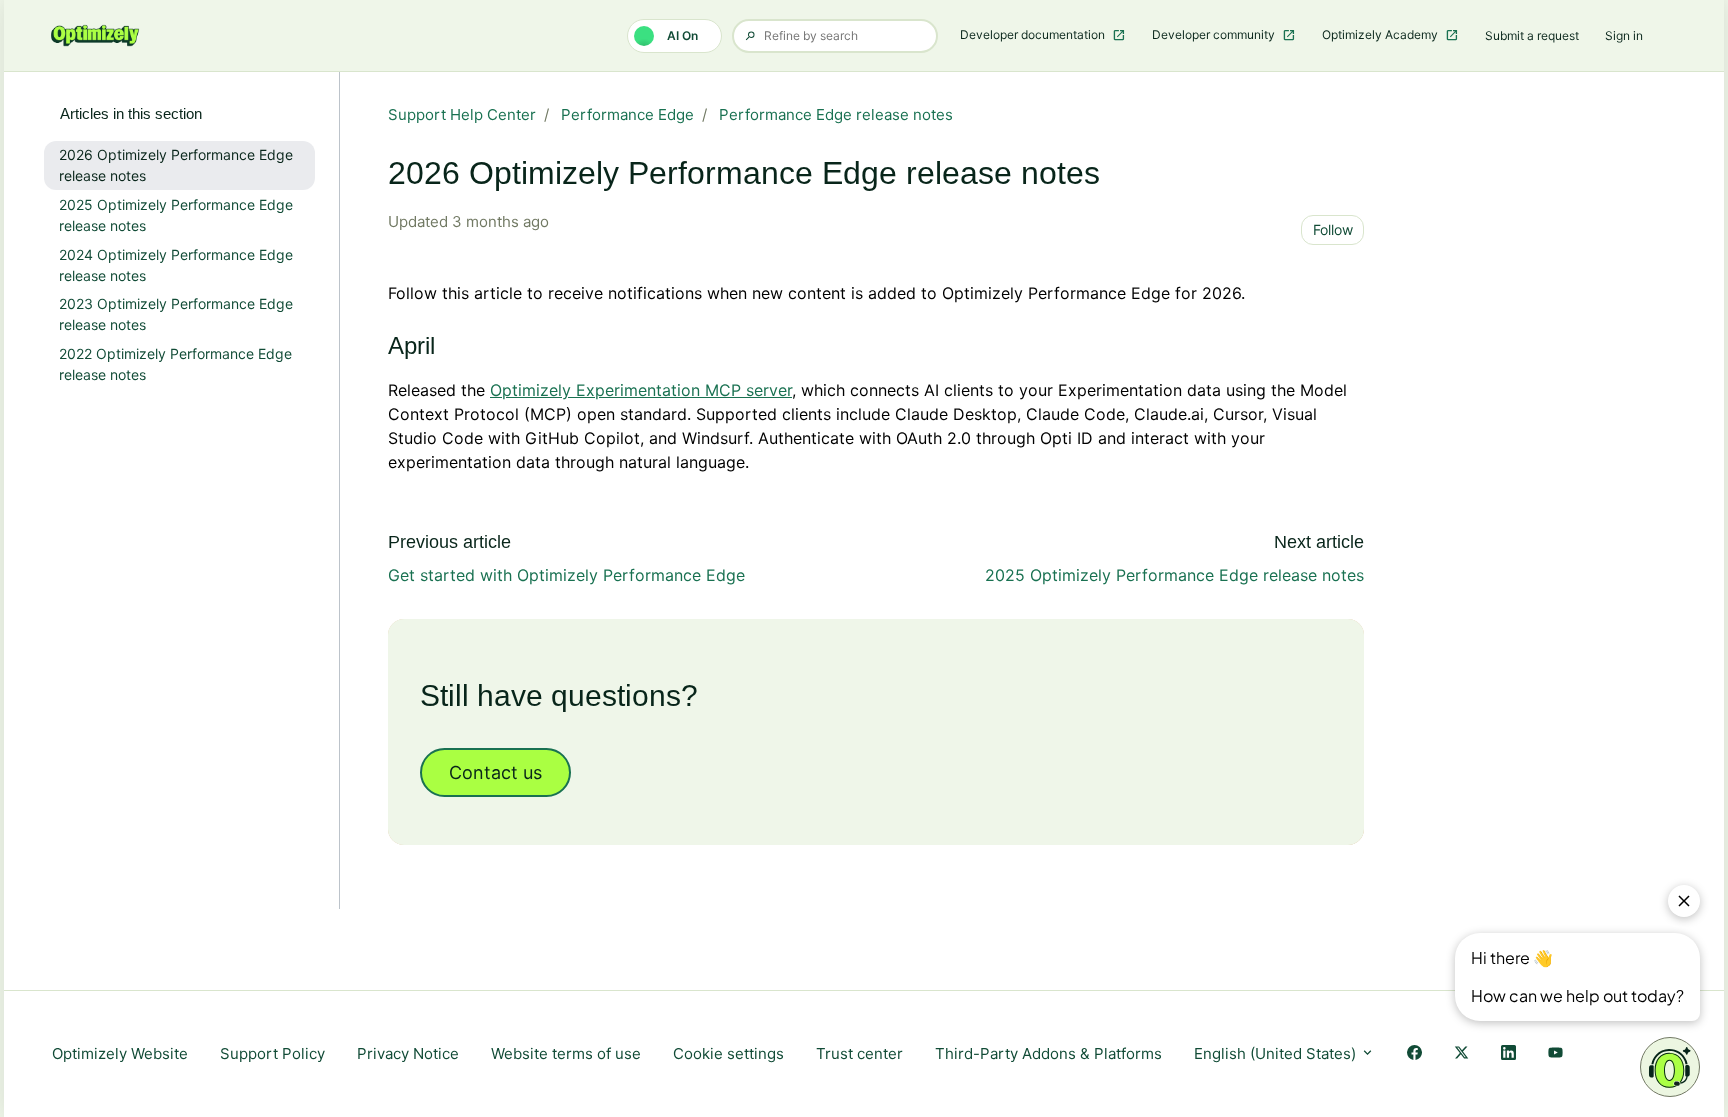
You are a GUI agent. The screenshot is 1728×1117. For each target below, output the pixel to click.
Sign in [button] (1624, 35)
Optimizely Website (120, 1053)
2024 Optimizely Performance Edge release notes (176, 265)
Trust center (859, 1053)
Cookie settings (728, 1053)
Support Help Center (462, 114)
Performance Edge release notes (836, 114)
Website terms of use (566, 1053)
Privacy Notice (408, 1053)
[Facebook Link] (1414, 1054)
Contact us (495, 772)
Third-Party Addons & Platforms (1048, 1053)
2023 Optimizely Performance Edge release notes (176, 314)
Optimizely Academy (1381, 34)
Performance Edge (627, 114)
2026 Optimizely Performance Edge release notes (176, 165)
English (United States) (1277, 1053)
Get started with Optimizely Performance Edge (566, 575)
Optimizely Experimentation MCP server (641, 390)
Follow (1333, 229)
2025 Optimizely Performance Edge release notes (1174, 575)
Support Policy (272, 1053)
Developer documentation (1034, 34)
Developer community (1215, 34)
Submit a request (1532, 35)
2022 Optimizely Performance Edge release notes (175, 364)
